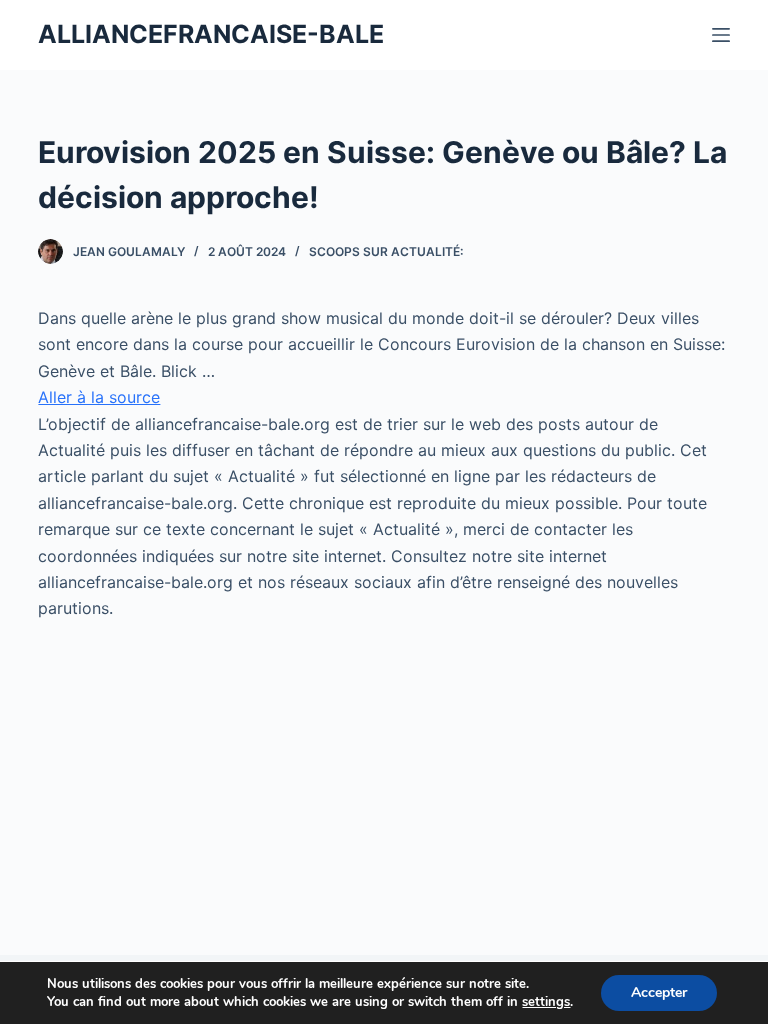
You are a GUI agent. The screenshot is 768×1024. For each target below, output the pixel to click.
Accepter (659, 992)
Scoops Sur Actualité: (386, 251)
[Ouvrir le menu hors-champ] (721, 35)
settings (546, 1002)
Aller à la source (99, 397)
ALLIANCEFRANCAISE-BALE (211, 34)
